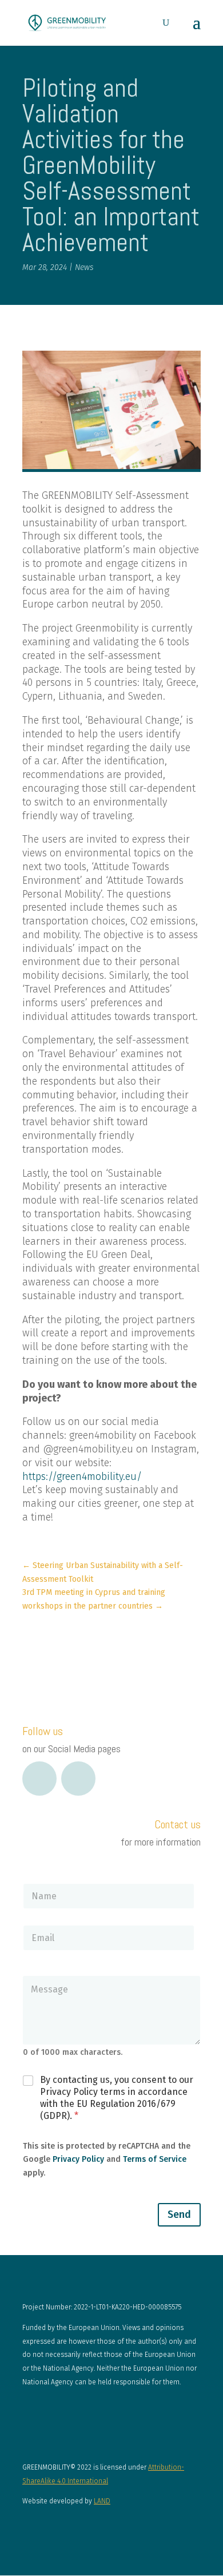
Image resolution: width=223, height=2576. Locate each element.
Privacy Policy (78, 2159)
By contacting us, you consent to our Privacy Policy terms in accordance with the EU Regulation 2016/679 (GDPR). (117, 2097)
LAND (102, 2501)
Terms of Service (155, 2159)
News (84, 267)
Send (179, 2214)
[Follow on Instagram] (78, 1779)
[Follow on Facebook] (39, 1779)
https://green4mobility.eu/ (82, 1476)
